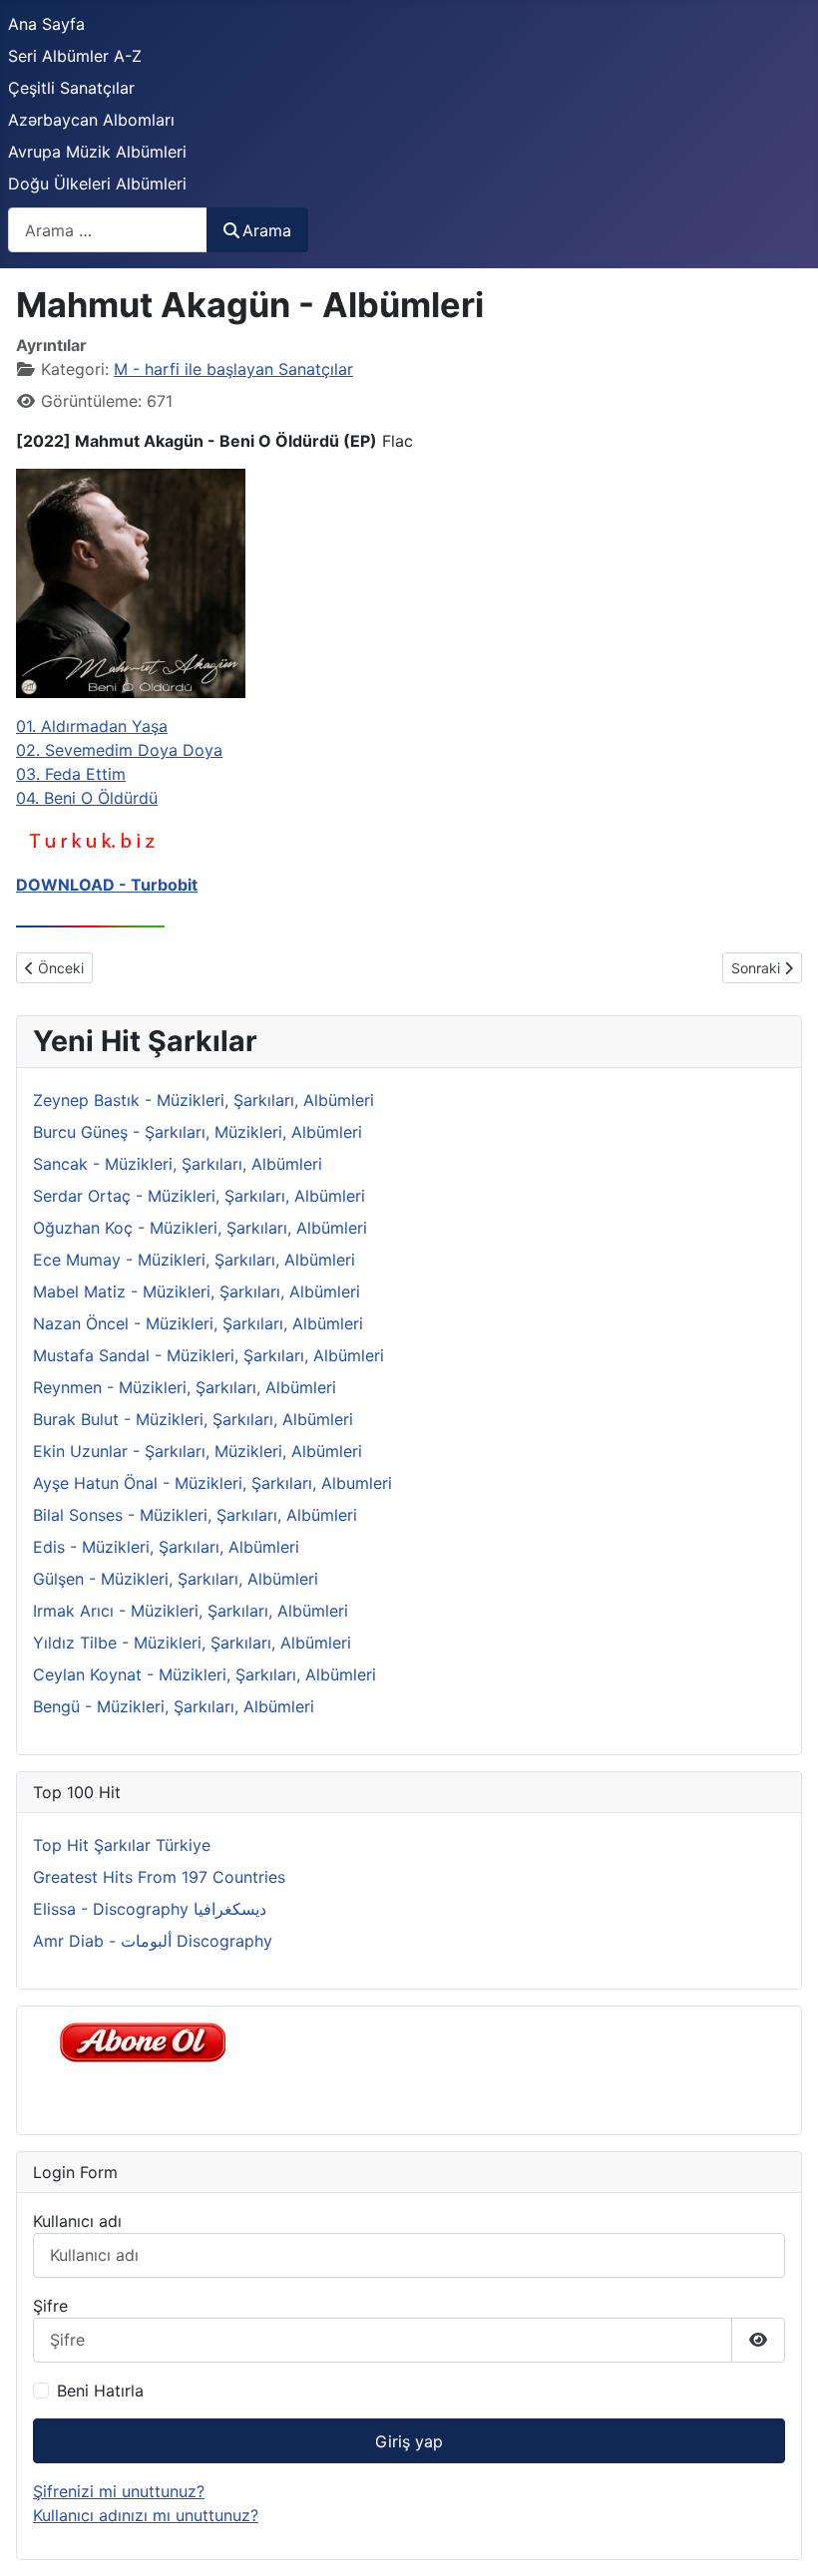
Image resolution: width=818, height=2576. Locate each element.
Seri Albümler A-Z (75, 56)
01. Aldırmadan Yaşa (92, 726)
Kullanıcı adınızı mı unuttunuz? (146, 2515)
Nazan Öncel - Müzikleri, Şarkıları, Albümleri (198, 1323)
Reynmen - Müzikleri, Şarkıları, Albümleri (185, 1387)
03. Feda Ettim (71, 774)
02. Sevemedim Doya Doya (119, 750)
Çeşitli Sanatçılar (71, 88)
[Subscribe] (148, 2040)
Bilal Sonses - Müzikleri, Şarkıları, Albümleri (195, 1515)
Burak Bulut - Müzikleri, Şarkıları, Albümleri (193, 1419)
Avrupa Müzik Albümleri (97, 152)
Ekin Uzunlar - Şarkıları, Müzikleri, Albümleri (198, 1451)
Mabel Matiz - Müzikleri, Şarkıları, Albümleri (197, 1291)
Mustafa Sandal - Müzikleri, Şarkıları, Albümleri (208, 1355)
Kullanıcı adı (77, 2221)
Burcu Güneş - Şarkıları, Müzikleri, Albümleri (198, 1132)
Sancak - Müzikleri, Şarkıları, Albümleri (178, 1164)
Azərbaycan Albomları (91, 120)
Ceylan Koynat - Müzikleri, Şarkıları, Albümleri (204, 1674)
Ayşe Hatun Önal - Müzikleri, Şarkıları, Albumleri (212, 1483)
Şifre (50, 2306)
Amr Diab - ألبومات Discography (153, 1941)
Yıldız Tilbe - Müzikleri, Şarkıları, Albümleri (192, 1643)
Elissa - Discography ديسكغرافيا (150, 1909)
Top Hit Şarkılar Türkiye (122, 1845)
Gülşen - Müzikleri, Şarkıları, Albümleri (176, 1579)
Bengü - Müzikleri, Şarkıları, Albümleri (174, 1706)
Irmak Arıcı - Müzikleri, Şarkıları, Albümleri (191, 1611)
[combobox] (108, 230)
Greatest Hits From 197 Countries (159, 1877)
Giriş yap (409, 2441)
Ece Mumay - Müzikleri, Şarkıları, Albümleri (194, 1260)
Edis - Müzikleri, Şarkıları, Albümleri (166, 1547)
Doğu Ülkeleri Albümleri (97, 184)
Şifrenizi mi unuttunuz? (119, 2491)
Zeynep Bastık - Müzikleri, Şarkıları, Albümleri (204, 1100)
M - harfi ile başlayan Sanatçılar (233, 369)
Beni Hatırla (100, 2391)
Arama (267, 230)
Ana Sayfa (46, 24)
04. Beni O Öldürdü (87, 798)
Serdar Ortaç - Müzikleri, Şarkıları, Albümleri (199, 1196)
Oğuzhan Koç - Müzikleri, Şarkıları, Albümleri (200, 1228)
